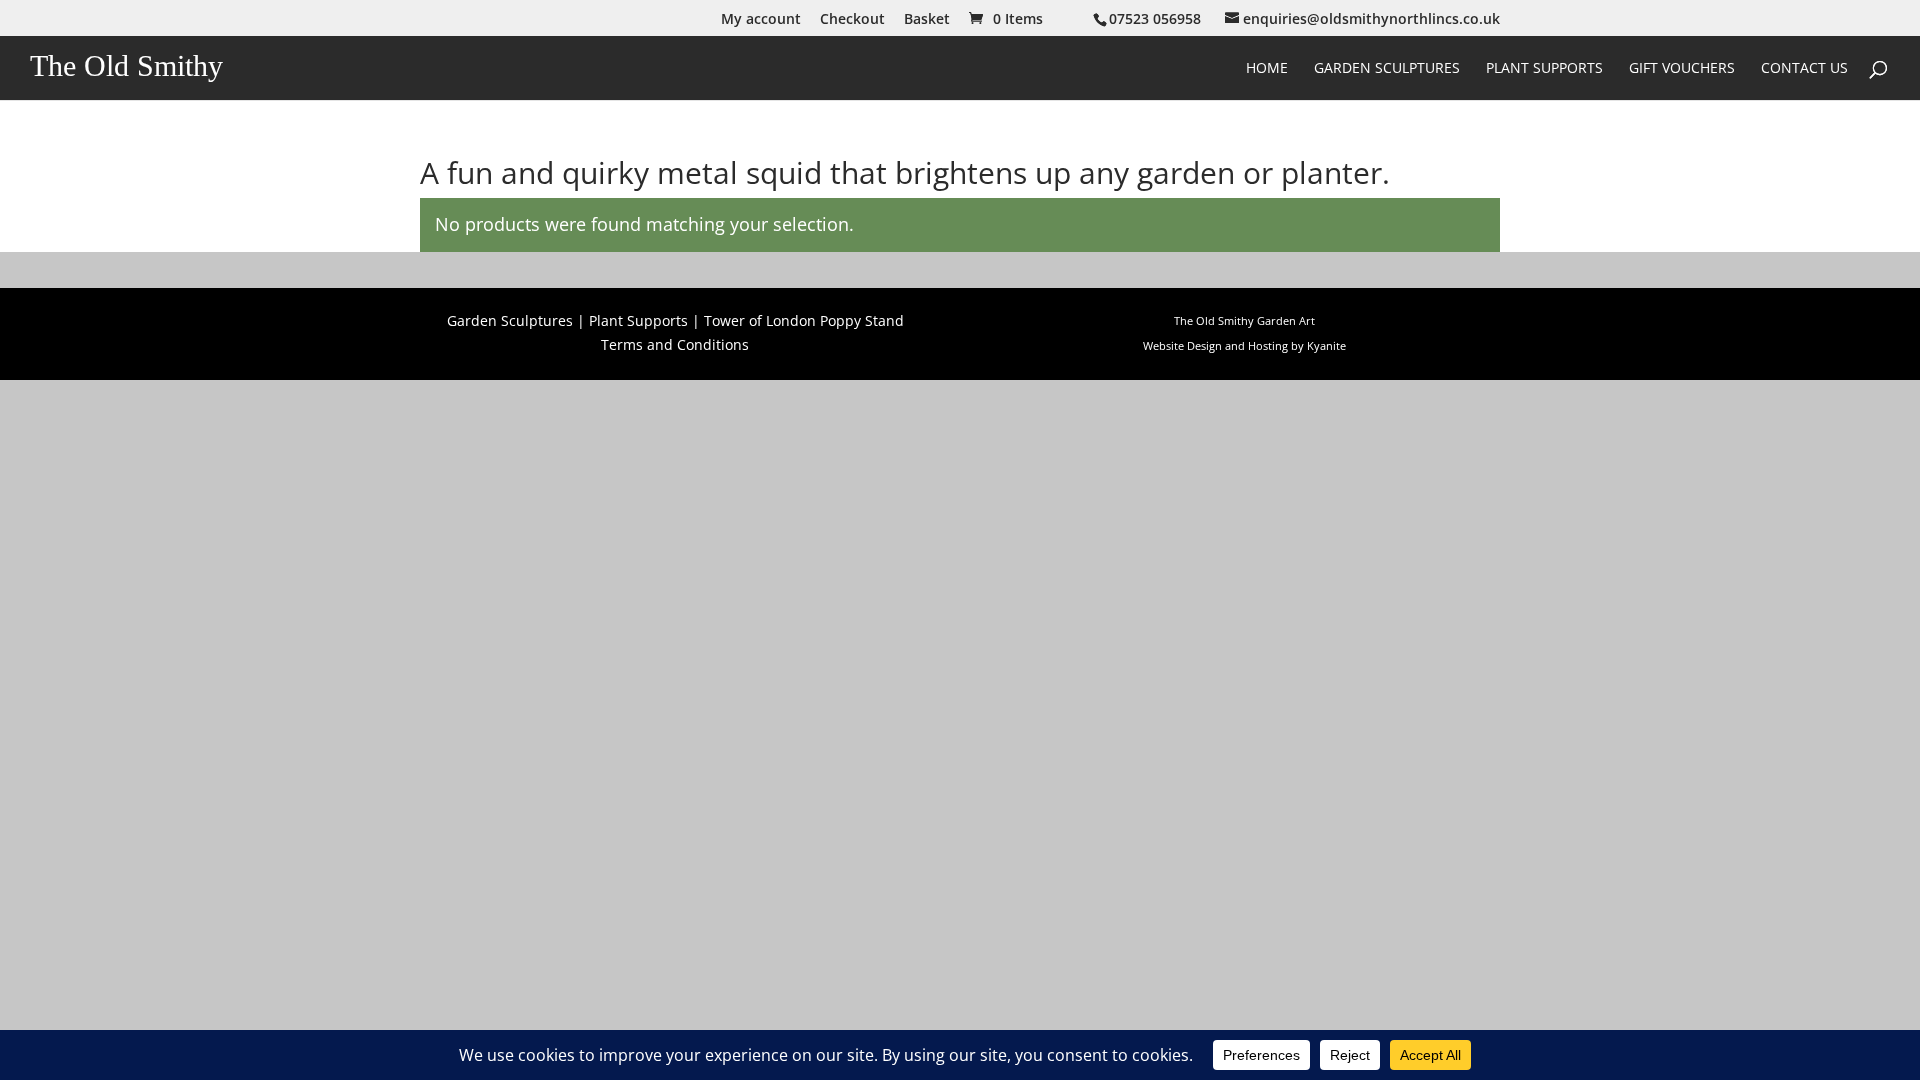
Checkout (852, 20)
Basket (927, 20)
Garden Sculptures (1387, 69)
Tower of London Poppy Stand (804, 320)
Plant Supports (1544, 69)
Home (1267, 69)
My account (761, 20)
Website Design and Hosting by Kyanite (1244, 345)
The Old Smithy (126, 65)
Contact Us (1804, 69)
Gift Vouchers (1682, 69)
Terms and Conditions (675, 344)
